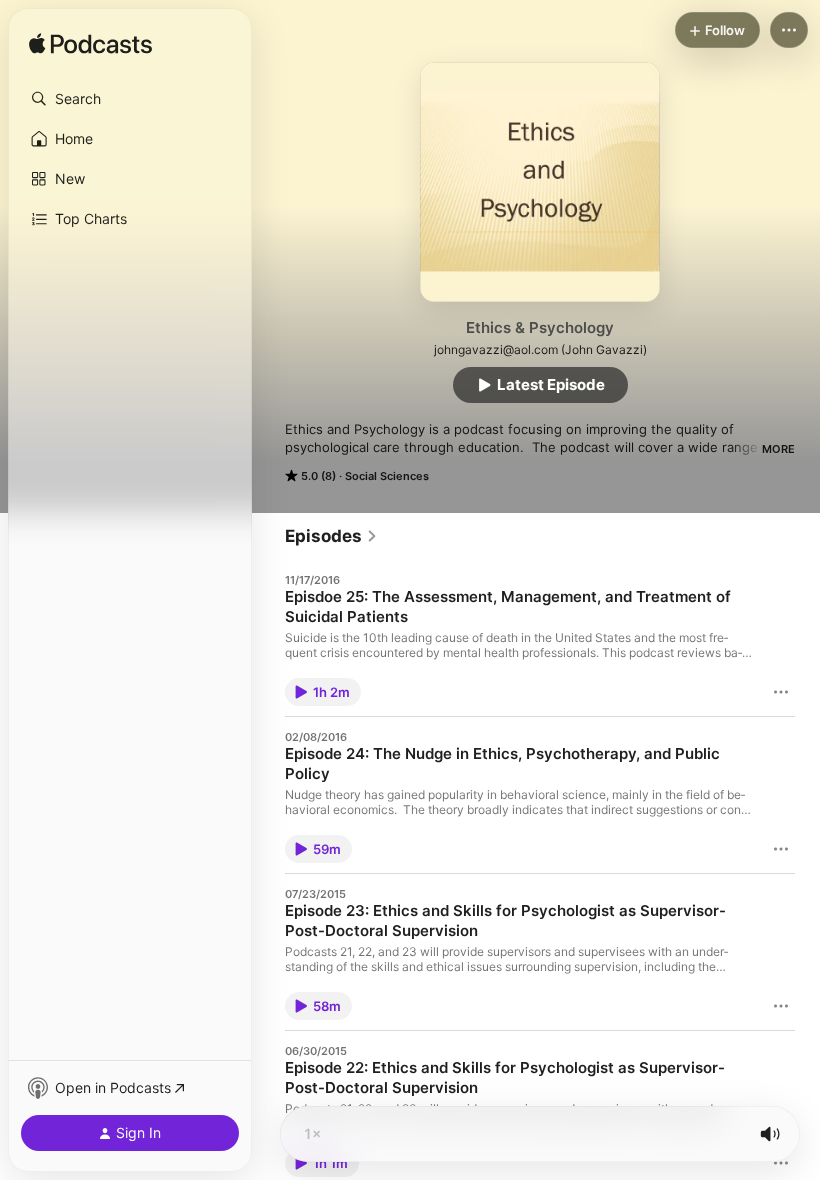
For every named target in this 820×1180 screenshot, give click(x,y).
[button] (130, 99)
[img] (90, 45)
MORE (778, 449)
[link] (331, 536)
